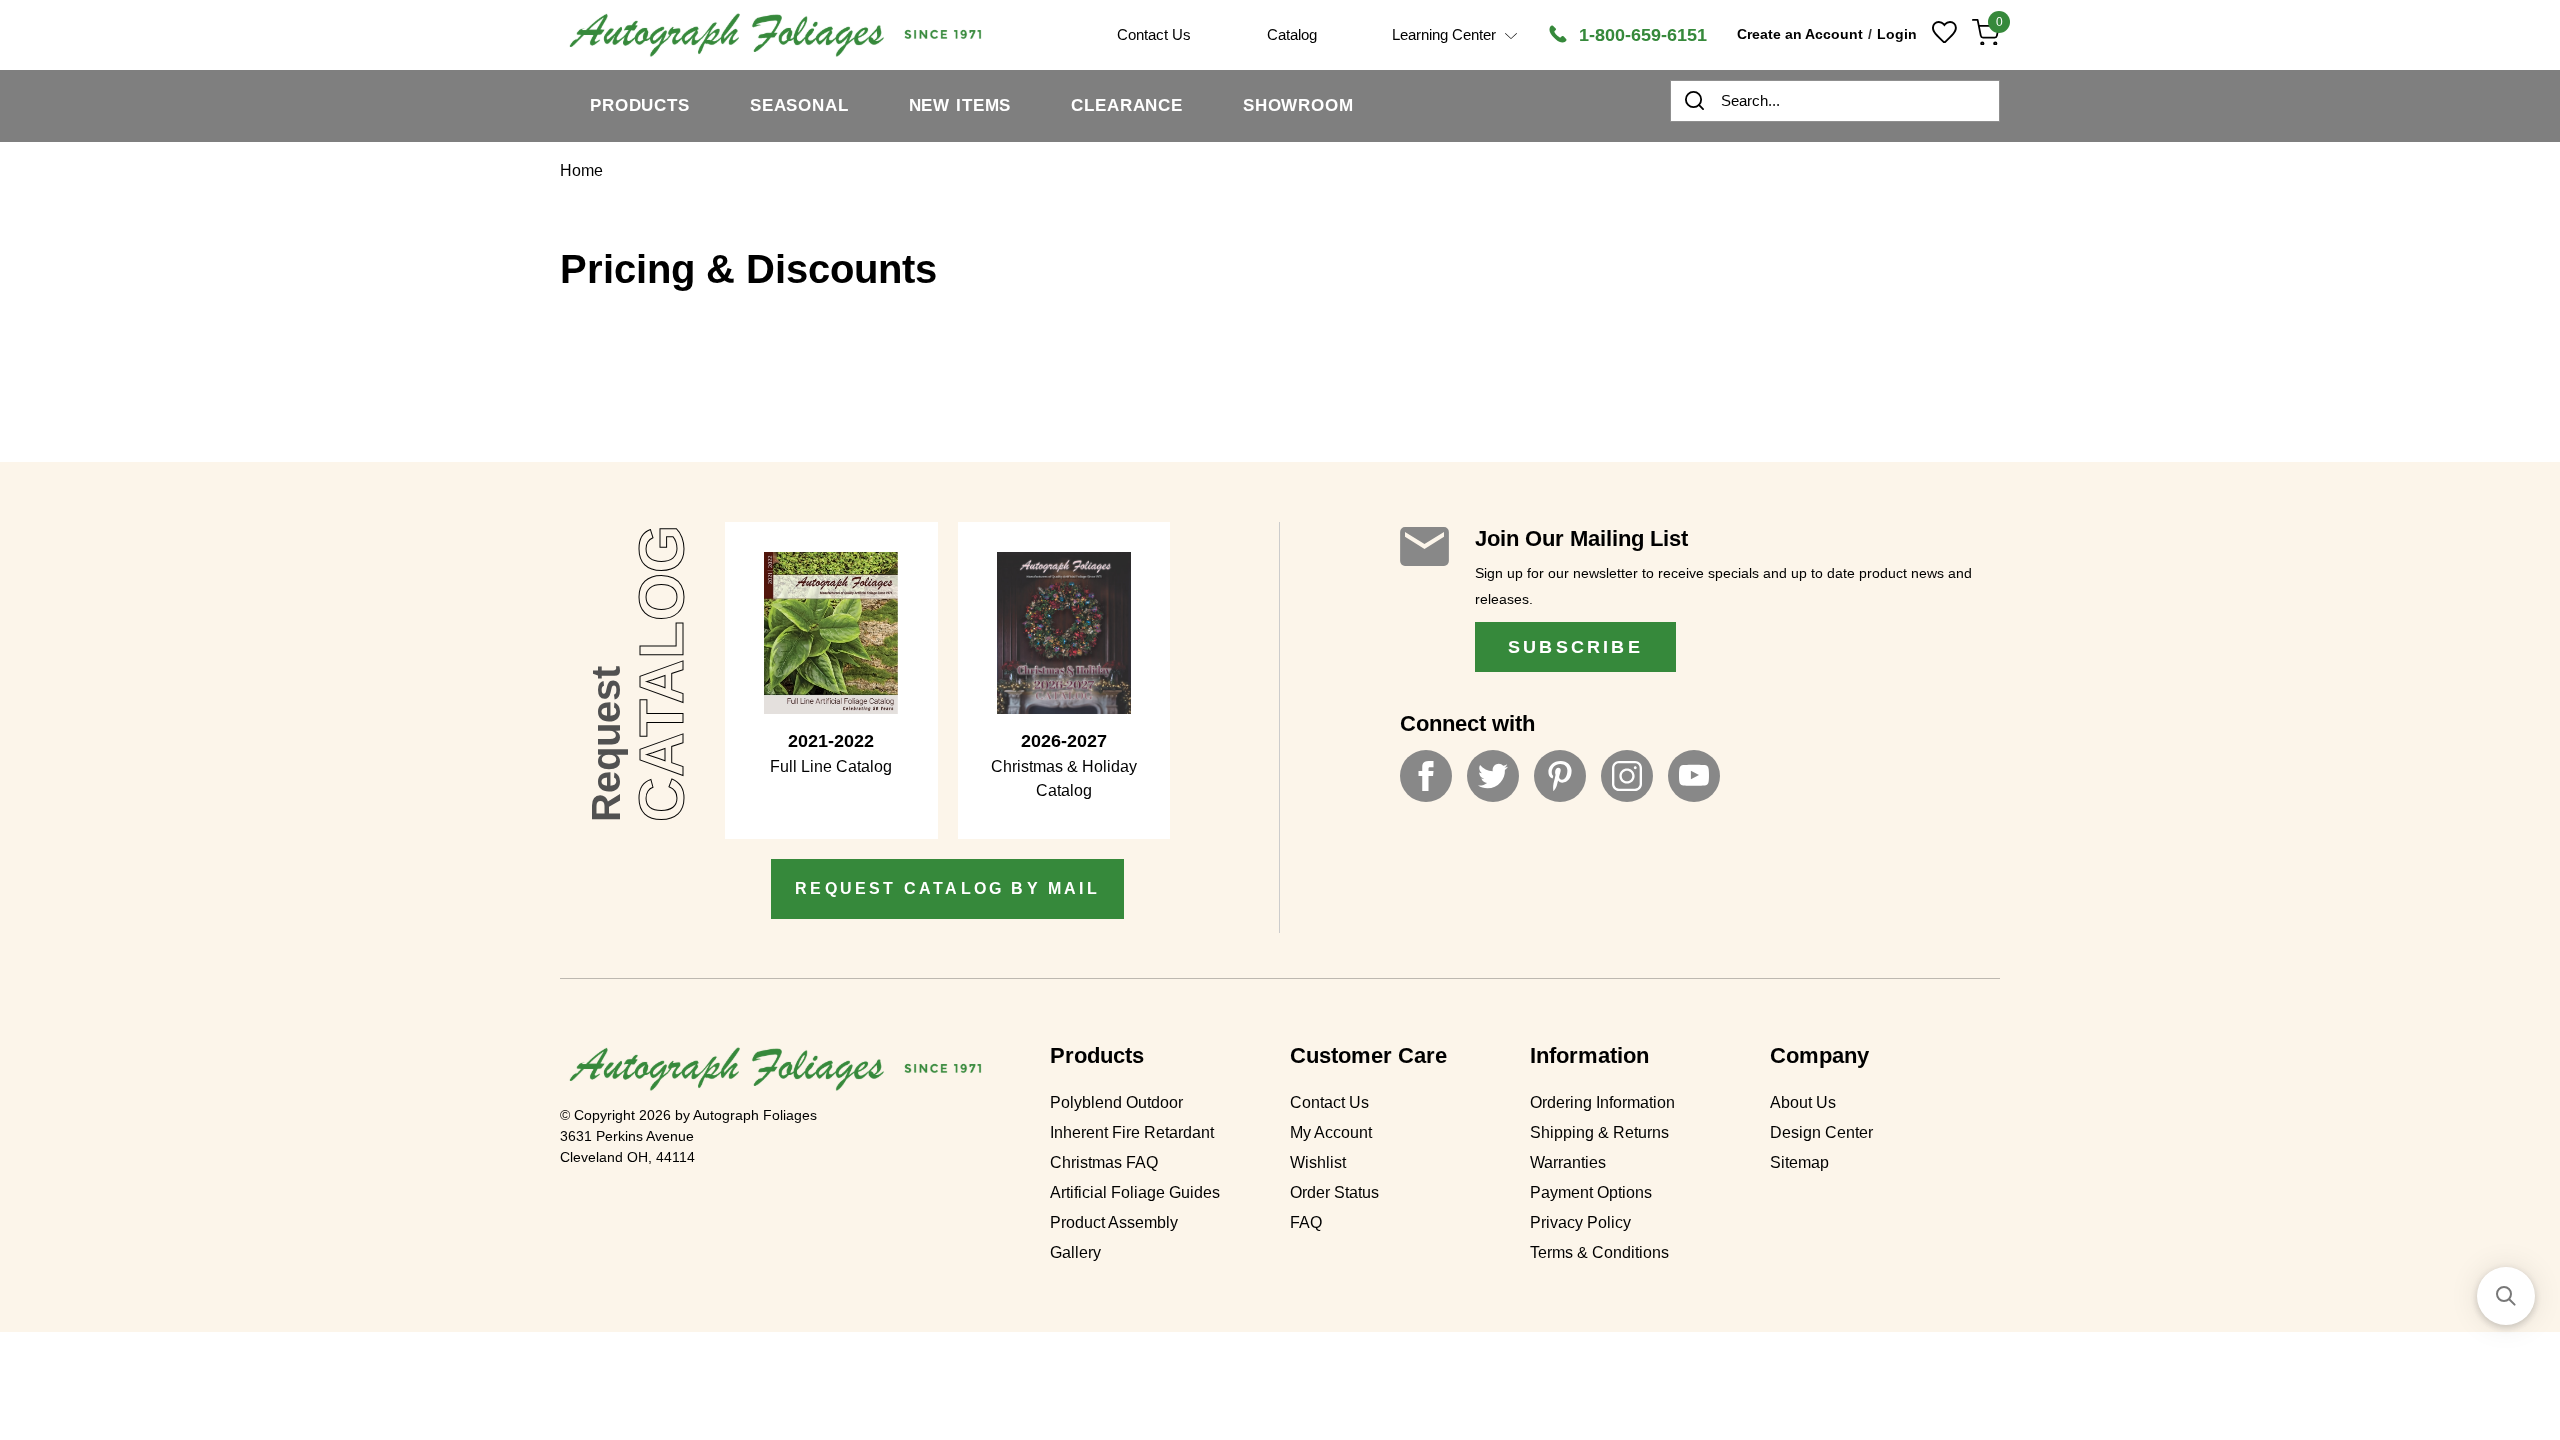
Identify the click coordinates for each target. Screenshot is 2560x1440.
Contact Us (1329, 1102)
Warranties (1568, 1162)
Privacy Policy (1580, 1222)
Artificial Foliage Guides (1135, 1192)
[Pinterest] (1560, 776)
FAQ (1306, 1222)
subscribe (1575, 647)
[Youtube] (1694, 776)
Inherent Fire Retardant (1132, 1132)
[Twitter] (1493, 776)
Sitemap (1799, 1162)
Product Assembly (1114, 1222)
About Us (1803, 1102)
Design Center (1821, 1132)
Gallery (1075, 1252)
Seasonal (799, 105)
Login (1897, 34)
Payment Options (1591, 1192)
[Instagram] (1627, 776)
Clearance (1127, 105)
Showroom (1298, 105)
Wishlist (1318, 1162)
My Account (1331, 1132)
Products (640, 105)
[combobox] (1835, 101)
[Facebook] (1426, 776)
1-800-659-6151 (1640, 35)
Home (581, 170)
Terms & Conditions (1599, 1252)
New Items (960, 105)
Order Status (1334, 1192)
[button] (2506, 1296)
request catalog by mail (947, 888)
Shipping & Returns (1599, 1132)
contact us (1154, 34)
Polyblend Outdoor (1116, 1102)
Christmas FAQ (1104, 1162)
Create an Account (1800, 34)
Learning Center (1446, 34)
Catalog (1292, 34)
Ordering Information (1602, 1102)
